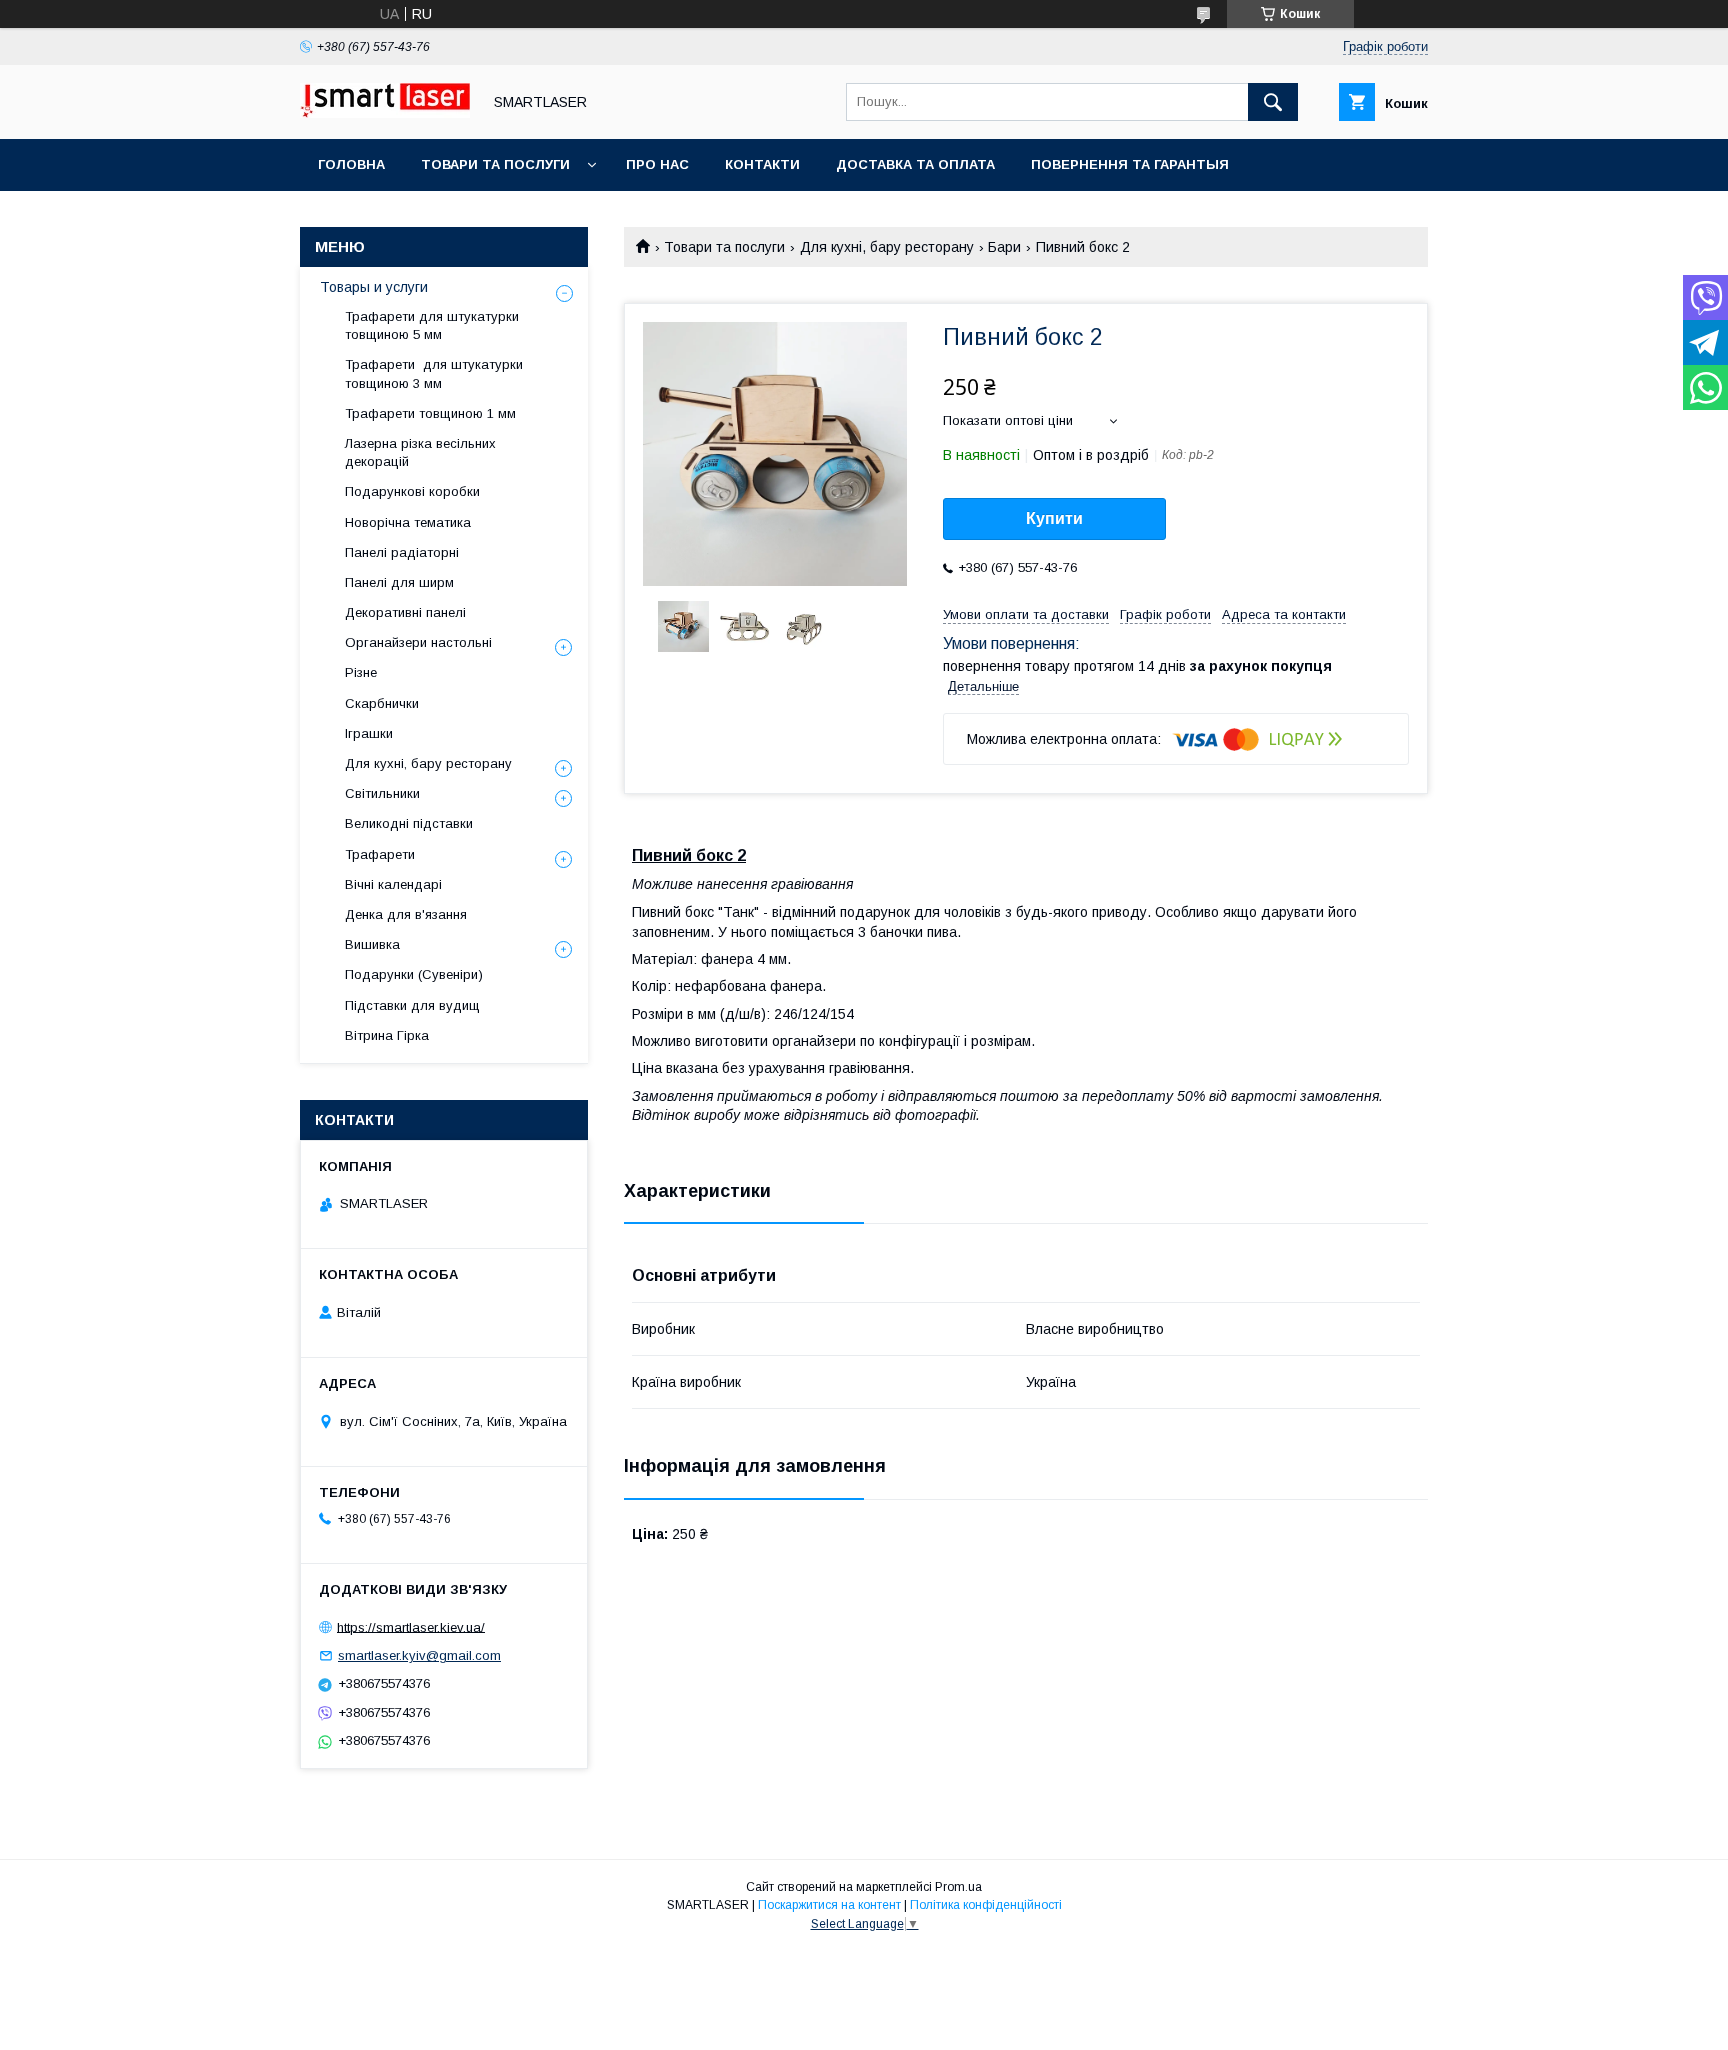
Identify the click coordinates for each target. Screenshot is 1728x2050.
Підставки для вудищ (412, 1005)
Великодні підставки (409, 823)
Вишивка (372, 944)
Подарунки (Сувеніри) (414, 974)
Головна (351, 164)
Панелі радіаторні (402, 552)
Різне (361, 672)
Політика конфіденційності (986, 1905)
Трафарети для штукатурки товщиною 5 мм (432, 325)
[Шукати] (1273, 102)
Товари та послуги (495, 164)
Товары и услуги (374, 287)
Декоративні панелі (405, 612)
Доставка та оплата (915, 164)
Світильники (382, 793)
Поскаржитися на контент (829, 1905)
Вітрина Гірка (387, 1035)
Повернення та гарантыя (1130, 164)
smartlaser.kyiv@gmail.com (419, 1655)
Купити (1054, 518)
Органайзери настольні (418, 642)
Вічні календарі (393, 884)
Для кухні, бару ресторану (887, 247)
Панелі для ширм (399, 582)
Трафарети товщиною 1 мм (432, 413)
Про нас (657, 164)
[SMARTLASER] (385, 113)
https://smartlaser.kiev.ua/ (411, 1626)
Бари (1004, 247)
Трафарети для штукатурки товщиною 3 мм (434, 373)
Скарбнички (382, 703)
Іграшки (369, 733)
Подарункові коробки (412, 491)
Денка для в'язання (406, 914)
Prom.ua (958, 1887)
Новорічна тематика (408, 522)
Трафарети (380, 854)
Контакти (762, 164)
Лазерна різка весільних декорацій (420, 452)
